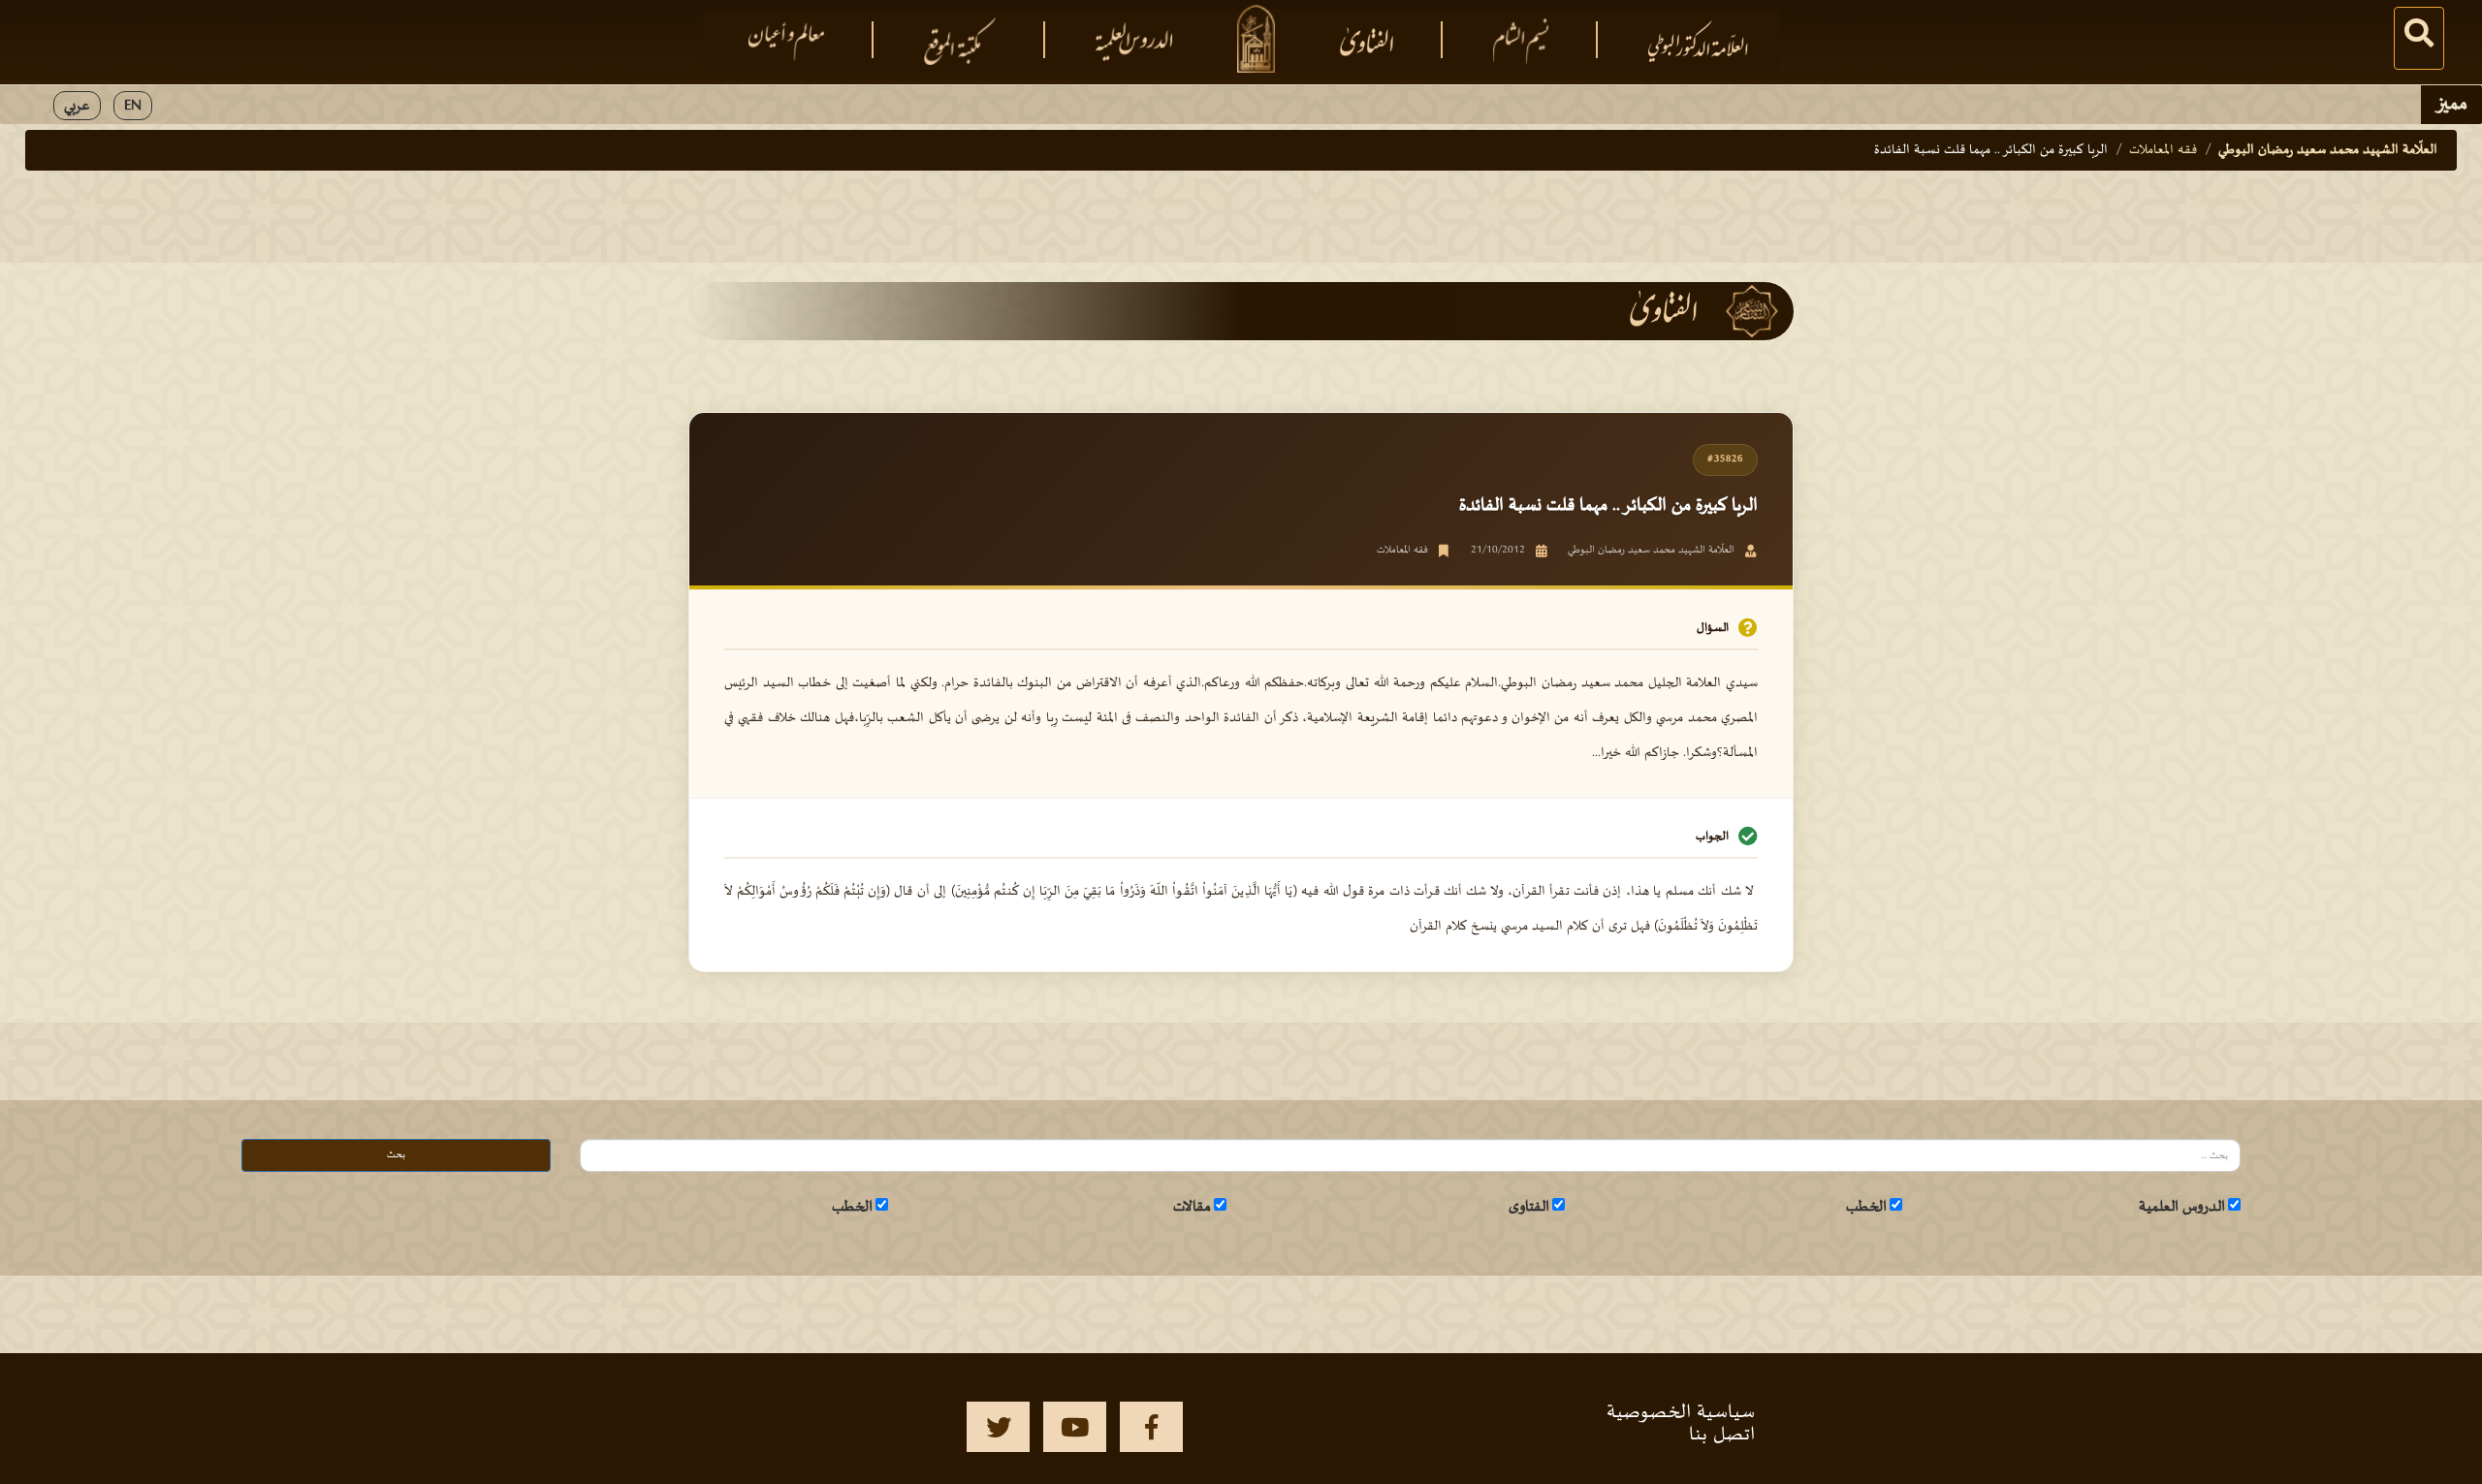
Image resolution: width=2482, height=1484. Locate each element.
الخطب (1866, 1207)
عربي (77, 106)
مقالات (1192, 1207)
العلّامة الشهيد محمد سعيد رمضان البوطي (2328, 150)
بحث (396, 1155)
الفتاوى (1529, 1207)
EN (133, 106)
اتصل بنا (1722, 1435)
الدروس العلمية (2182, 1207)
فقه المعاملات (2163, 150)
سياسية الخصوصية (1681, 1412)
